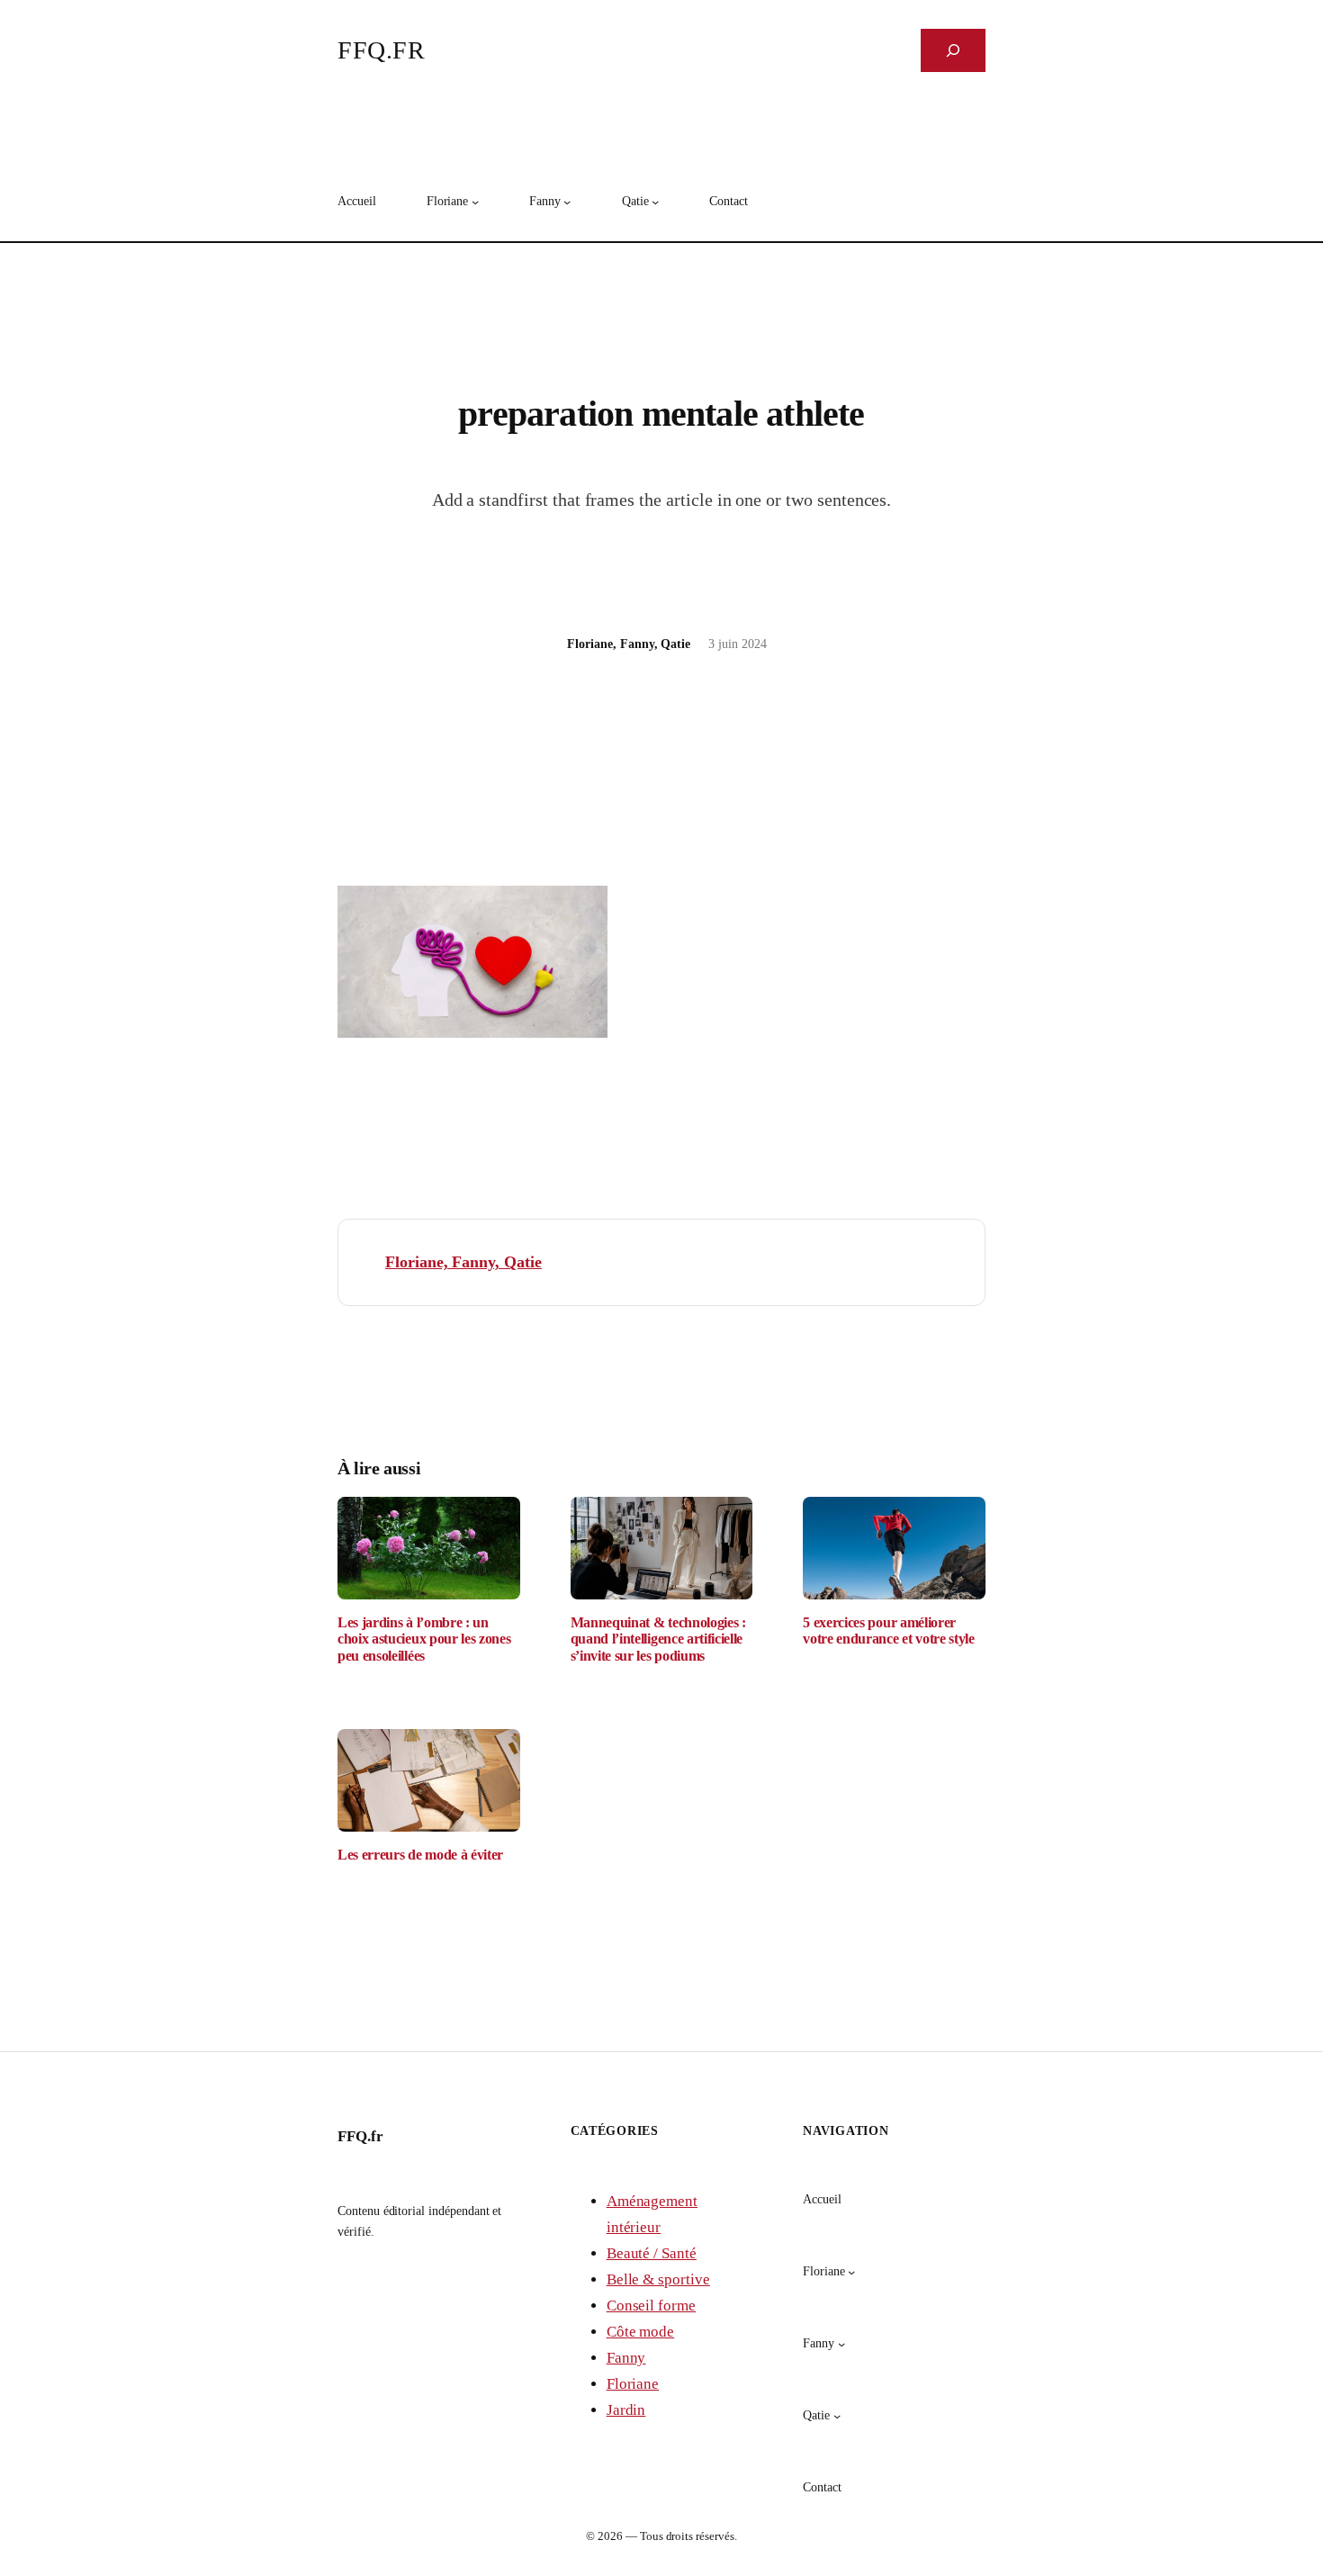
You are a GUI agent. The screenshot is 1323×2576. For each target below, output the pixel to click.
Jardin (626, 2410)
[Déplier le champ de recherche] (953, 50)
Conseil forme (651, 2306)
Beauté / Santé (652, 2253)
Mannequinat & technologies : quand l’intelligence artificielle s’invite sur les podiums (658, 1639)
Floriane (633, 2384)
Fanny (626, 2358)
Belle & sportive (658, 2279)
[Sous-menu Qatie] (655, 202)
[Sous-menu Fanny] (567, 202)
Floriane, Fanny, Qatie (463, 1262)
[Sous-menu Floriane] (475, 202)
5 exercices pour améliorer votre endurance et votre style (888, 1630)
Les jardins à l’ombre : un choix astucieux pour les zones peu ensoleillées (424, 1639)
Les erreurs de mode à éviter (420, 1855)
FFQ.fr (381, 50)
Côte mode (641, 2332)
